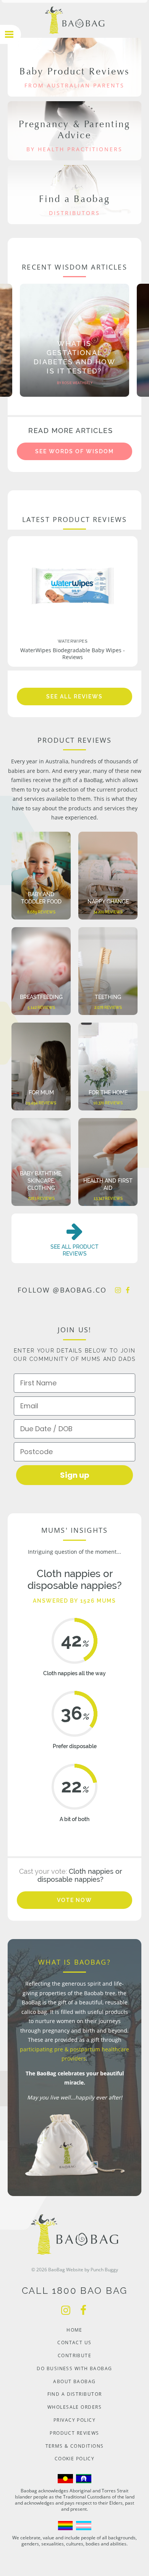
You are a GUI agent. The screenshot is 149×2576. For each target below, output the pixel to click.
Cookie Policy (75, 2459)
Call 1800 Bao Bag (75, 2291)
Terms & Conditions (75, 2446)
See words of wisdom (74, 451)
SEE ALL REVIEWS (74, 697)
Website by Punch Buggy (92, 2270)
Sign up (75, 1475)
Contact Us (74, 2342)
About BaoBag (74, 2381)
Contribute (74, 2355)
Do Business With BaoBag (74, 2368)
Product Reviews (74, 2433)
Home (74, 2330)
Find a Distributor (75, 2394)
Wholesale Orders (74, 2407)
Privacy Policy (74, 2420)
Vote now (75, 1900)
